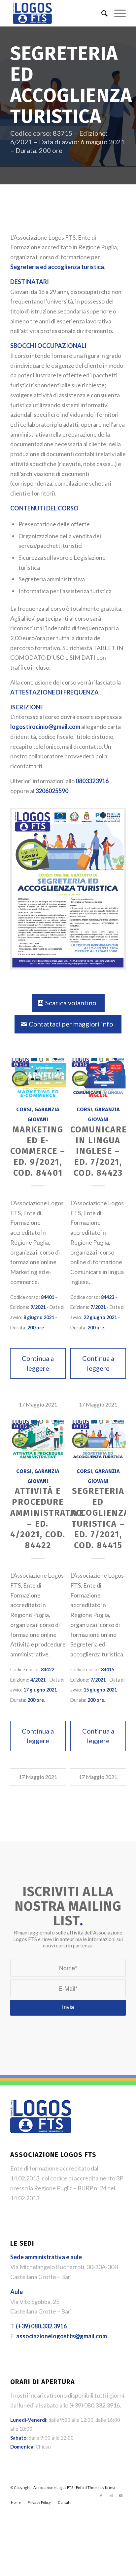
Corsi (24, 1109)
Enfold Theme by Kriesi (96, 2108)
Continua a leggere (38, 1363)
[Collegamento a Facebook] (101, 2117)
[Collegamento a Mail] (121, 2117)
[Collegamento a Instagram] (111, 2117)
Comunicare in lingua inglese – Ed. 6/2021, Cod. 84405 (38, 1151)
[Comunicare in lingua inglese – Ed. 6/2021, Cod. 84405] (38, 1078)
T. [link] (38, 1947)
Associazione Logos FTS (53, 2108)
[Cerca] (101, 13)
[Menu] (117, 13)
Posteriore (116, 1193)
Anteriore (20, 1193)
